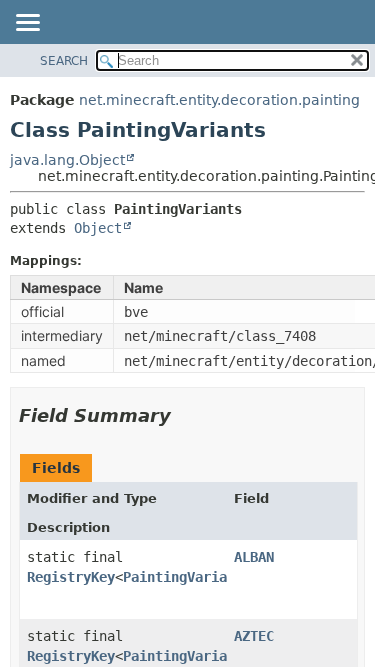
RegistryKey (71, 577)
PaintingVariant (183, 577)
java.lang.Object (67, 160)
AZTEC (254, 636)
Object (98, 228)
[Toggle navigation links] (27, 24)
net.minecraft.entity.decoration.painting (219, 100)
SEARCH (64, 61)
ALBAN (254, 557)
